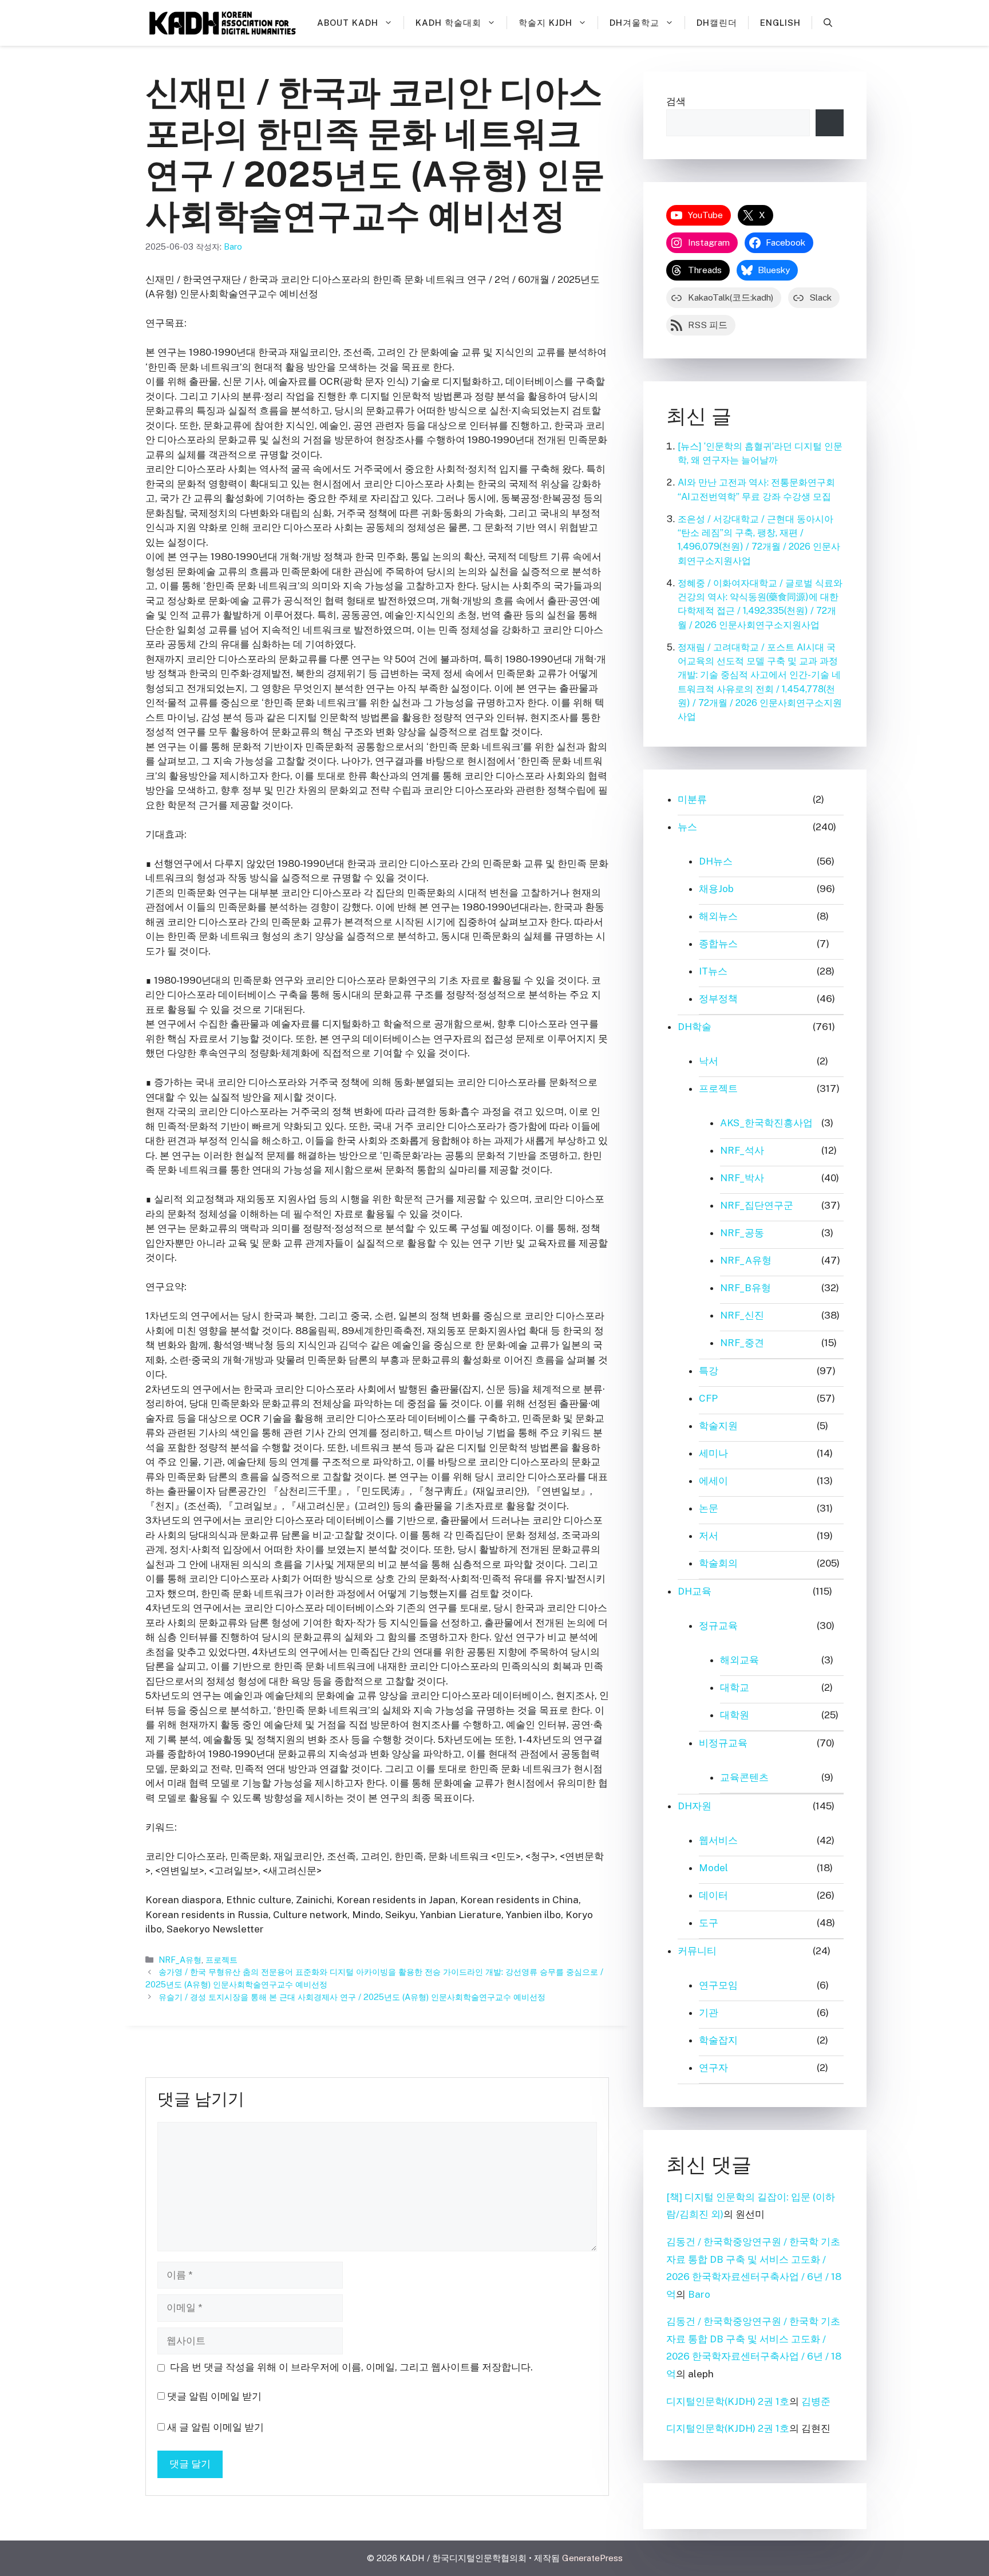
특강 (709, 1371)
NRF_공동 (742, 1233)
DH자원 (695, 1806)
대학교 (735, 1687)
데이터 (713, 1895)
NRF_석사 (742, 1150)
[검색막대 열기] (828, 23)
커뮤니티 (697, 1951)
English (780, 23)
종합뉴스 (718, 944)
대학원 (735, 1715)
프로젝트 (221, 1960)
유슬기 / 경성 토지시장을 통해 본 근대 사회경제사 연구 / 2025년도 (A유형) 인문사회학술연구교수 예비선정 (352, 1997)
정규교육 (718, 1626)
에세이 (713, 1481)
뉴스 (687, 827)
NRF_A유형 (180, 1960)
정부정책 (718, 999)
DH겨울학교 (634, 23)
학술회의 (718, 1563)
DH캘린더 (717, 23)
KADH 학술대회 (448, 23)
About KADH (348, 23)
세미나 (713, 1453)
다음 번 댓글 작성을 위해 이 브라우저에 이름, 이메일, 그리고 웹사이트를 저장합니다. (351, 2367)
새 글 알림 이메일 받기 (215, 2427)
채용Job (716, 889)
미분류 (692, 799)
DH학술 (695, 1027)
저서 (709, 1536)
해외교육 (739, 1660)
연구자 (713, 2068)
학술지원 (718, 1426)
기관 (709, 2013)
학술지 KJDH (545, 23)
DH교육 (695, 1591)
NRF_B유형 (745, 1288)
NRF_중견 (742, 1343)
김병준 (816, 2401)
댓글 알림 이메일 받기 (214, 2396)
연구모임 (718, 1985)
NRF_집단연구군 (757, 1205)
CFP (708, 1398)
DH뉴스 (716, 861)
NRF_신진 (742, 1315)
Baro (699, 2294)
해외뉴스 (718, 916)
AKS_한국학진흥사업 (766, 1123)
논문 (709, 1508)
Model (713, 1868)
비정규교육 (723, 1743)
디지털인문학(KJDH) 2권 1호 (728, 2401)
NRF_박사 (742, 1178)
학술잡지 (718, 2040)
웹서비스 (718, 1840)
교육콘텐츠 (744, 1777)
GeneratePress (592, 2558)
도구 (709, 1923)
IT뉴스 (713, 971)
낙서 (709, 1061)
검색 (676, 101)
